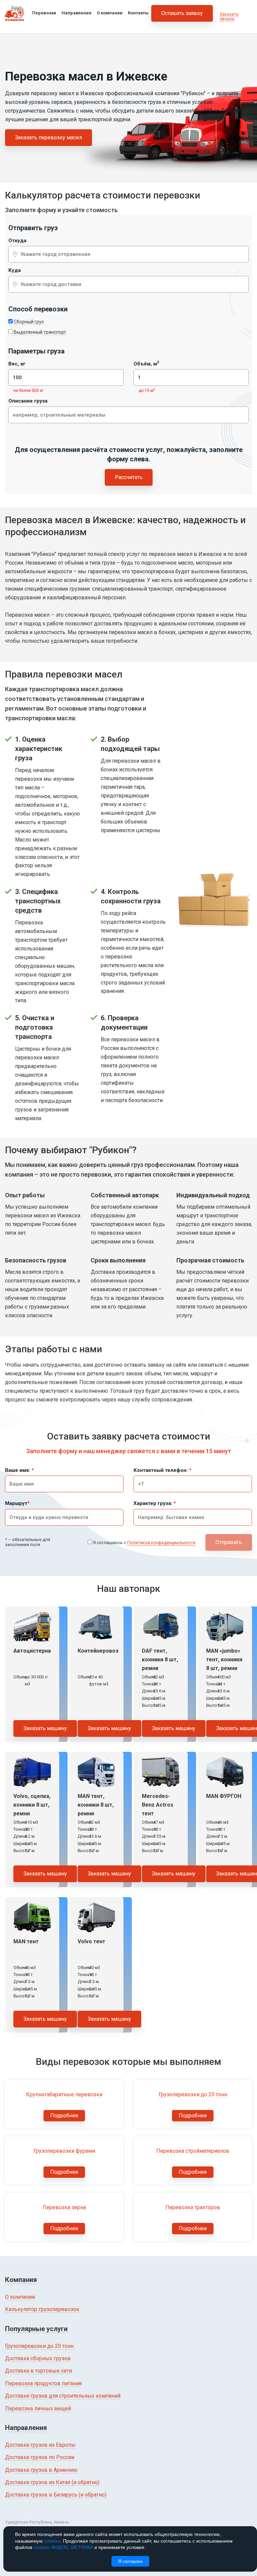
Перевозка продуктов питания (43, 2383)
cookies (52, 2541)
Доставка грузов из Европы (40, 2445)
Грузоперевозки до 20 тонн (39, 2346)
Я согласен (130, 2561)
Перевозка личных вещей (38, 2408)
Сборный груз (29, 322)
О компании (110, 13)
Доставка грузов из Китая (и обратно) (52, 2482)
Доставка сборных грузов (38, 2358)
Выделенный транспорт (40, 332)
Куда (15, 270)
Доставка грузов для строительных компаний (63, 2396)
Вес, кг (17, 364)
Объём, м (146, 364)
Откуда (17, 241)
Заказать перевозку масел (49, 137)
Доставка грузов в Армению (41, 2470)
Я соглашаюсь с (144, 1543)
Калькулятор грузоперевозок (42, 2309)
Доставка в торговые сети (38, 2371)
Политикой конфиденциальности (161, 1543)
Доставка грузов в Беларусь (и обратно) (56, 2495)
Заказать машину (45, 1728)
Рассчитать (129, 477)
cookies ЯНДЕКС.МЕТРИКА (63, 2547)
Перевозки (44, 13)
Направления (76, 13)
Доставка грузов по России (40, 2457)
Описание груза (28, 401)
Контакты (138, 13)
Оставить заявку (182, 13)
